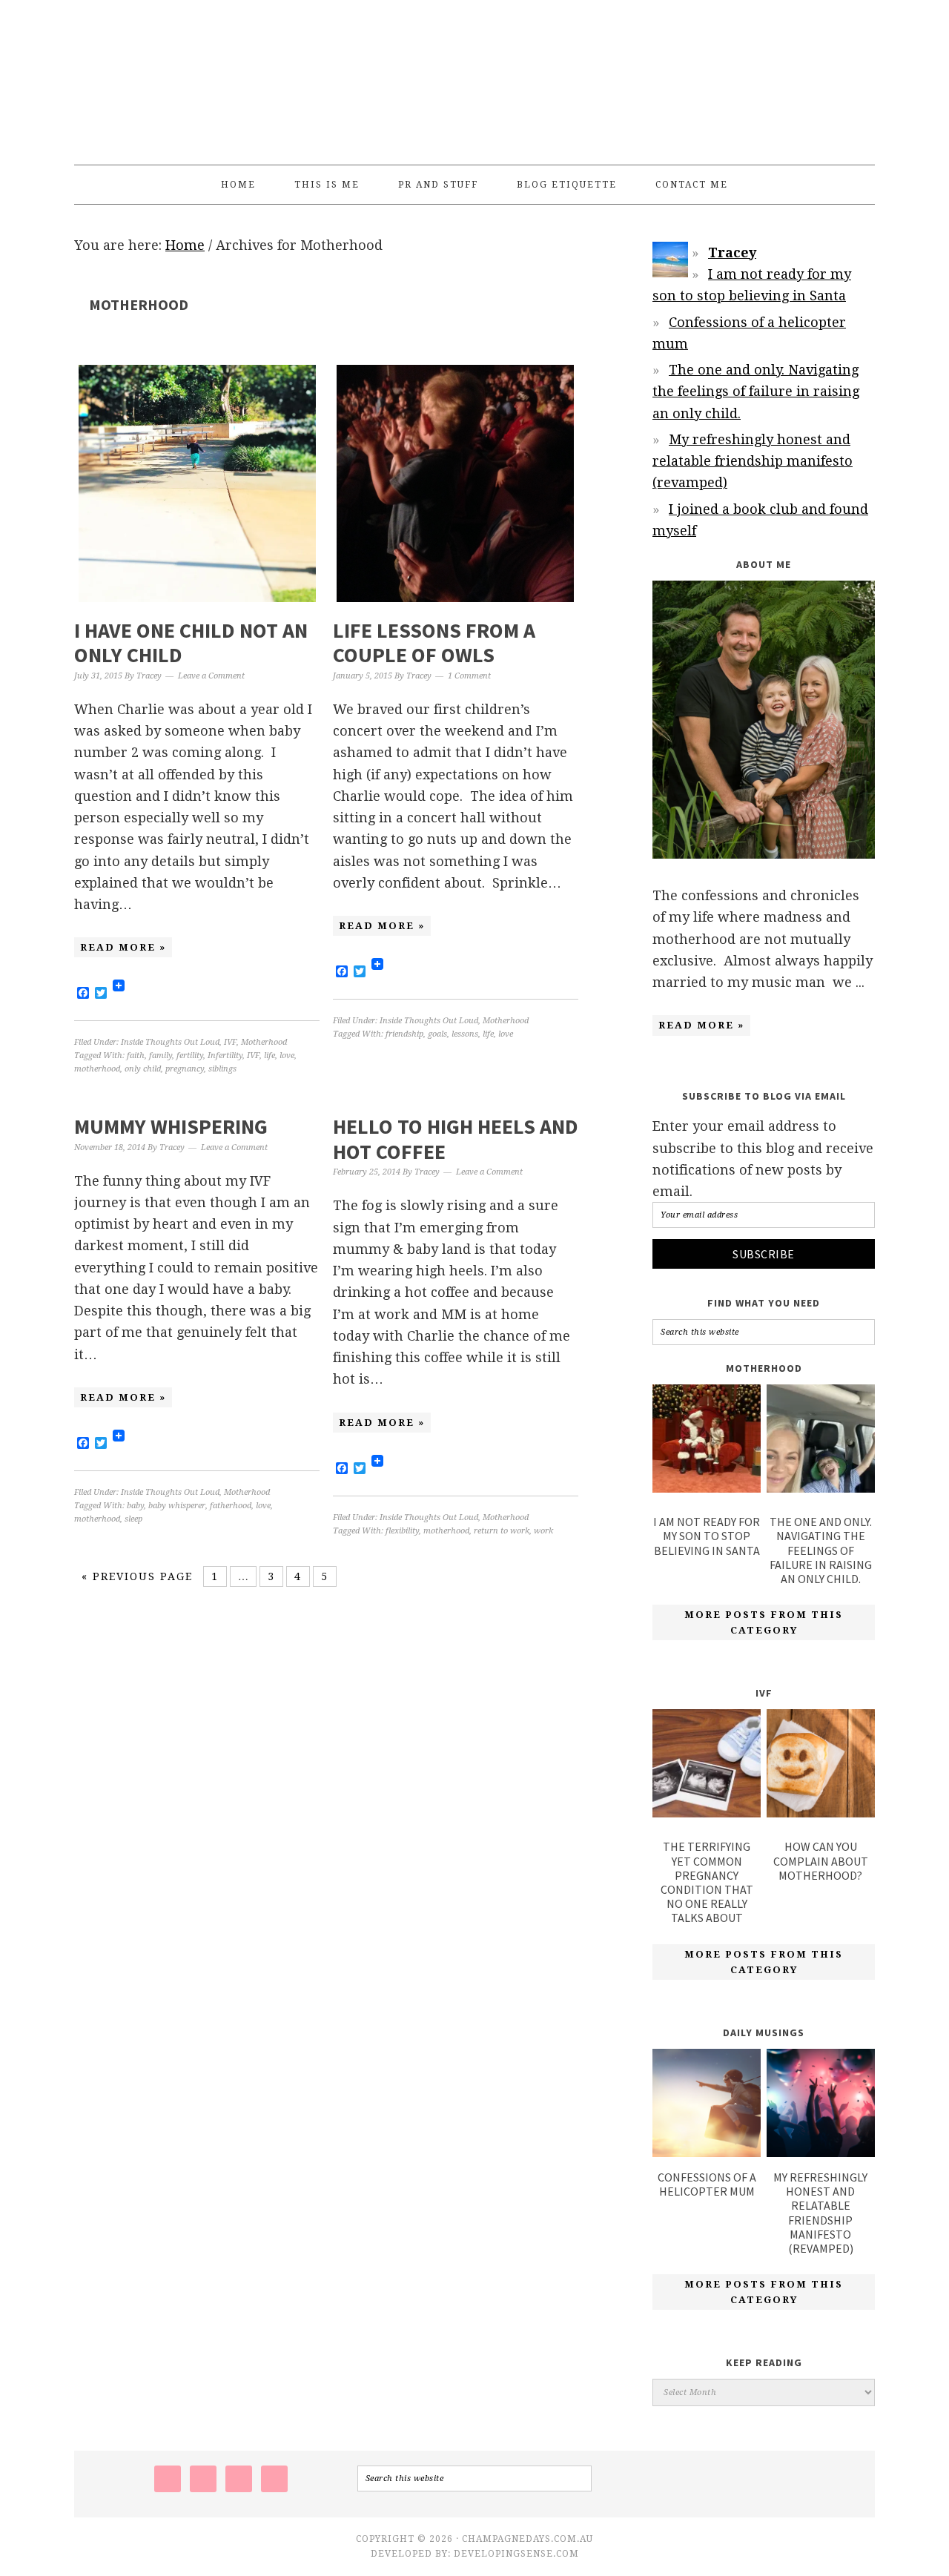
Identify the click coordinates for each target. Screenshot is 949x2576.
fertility (190, 1056)
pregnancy (185, 1069)
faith (136, 1056)
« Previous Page (137, 1576)
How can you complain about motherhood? (821, 1860)
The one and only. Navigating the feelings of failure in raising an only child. (756, 392)
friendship (404, 1034)
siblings (222, 1069)
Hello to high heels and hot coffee (456, 1139)
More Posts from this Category (764, 1622)
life (270, 1056)
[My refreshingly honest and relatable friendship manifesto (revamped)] (821, 2152)
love (287, 1056)
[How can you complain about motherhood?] (821, 1766)
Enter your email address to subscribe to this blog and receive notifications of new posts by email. (763, 1159)
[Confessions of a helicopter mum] (707, 2152)
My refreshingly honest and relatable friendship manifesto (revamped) (753, 461)
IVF (230, 1042)
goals (437, 1034)
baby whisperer (177, 1506)
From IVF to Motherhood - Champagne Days (474, 76)
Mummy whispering (171, 1126)
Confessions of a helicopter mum (707, 2184)
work (543, 1531)
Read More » (123, 947)
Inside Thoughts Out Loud (170, 1042)
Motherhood (264, 1042)
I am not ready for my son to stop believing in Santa (707, 1536)
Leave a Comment (211, 676)
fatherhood (231, 1506)
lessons (465, 1034)
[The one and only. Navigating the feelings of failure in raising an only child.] (821, 1441)
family (161, 1056)
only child (143, 1069)
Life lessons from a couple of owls (434, 643)
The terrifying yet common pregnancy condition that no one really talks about (707, 1882)
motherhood (97, 1069)
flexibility (402, 1531)
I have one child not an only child (191, 643)
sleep (133, 1519)
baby (135, 1506)
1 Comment (469, 676)
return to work (502, 1531)
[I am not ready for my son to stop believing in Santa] (707, 1441)
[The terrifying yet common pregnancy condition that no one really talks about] (707, 1766)
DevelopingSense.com (516, 2554)
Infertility (225, 1056)
